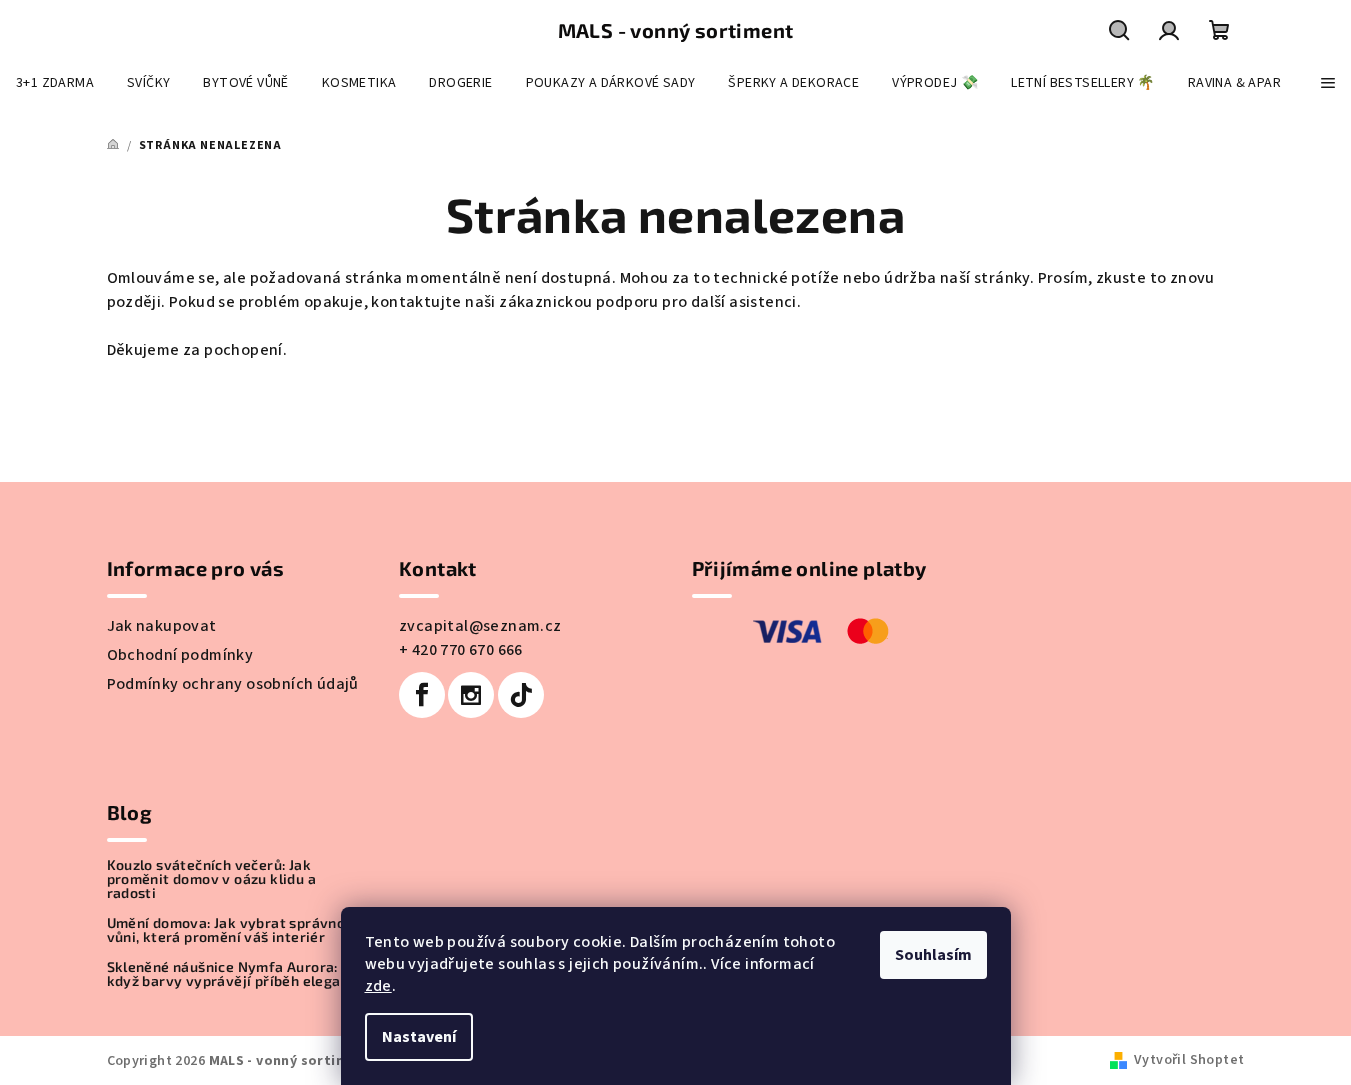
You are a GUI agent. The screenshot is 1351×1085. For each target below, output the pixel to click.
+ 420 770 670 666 (461, 650)
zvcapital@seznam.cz (480, 626)
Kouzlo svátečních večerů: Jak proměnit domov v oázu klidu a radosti (212, 879)
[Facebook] (422, 695)
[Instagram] (471, 695)
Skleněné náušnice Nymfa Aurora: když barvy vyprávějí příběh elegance (236, 974)
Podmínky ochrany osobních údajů (233, 684)
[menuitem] (55, 83)
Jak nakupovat (162, 626)
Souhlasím (933, 955)
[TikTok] (521, 695)
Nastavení (419, 1037)
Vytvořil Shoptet (1189, 1060)
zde (378, 986)
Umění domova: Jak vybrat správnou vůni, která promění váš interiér (230, 930)
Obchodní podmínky (180, 655)
